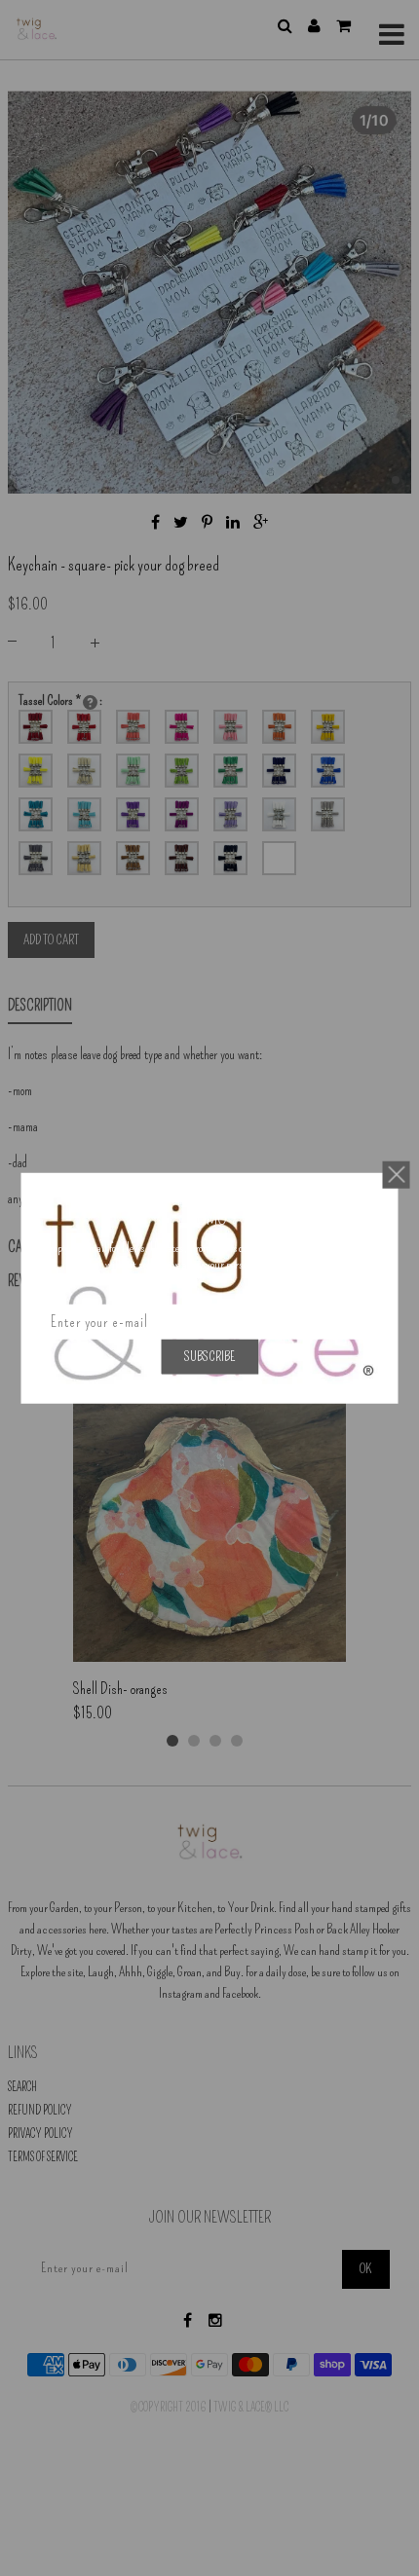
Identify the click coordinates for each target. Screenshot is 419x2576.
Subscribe (209, 1356)
